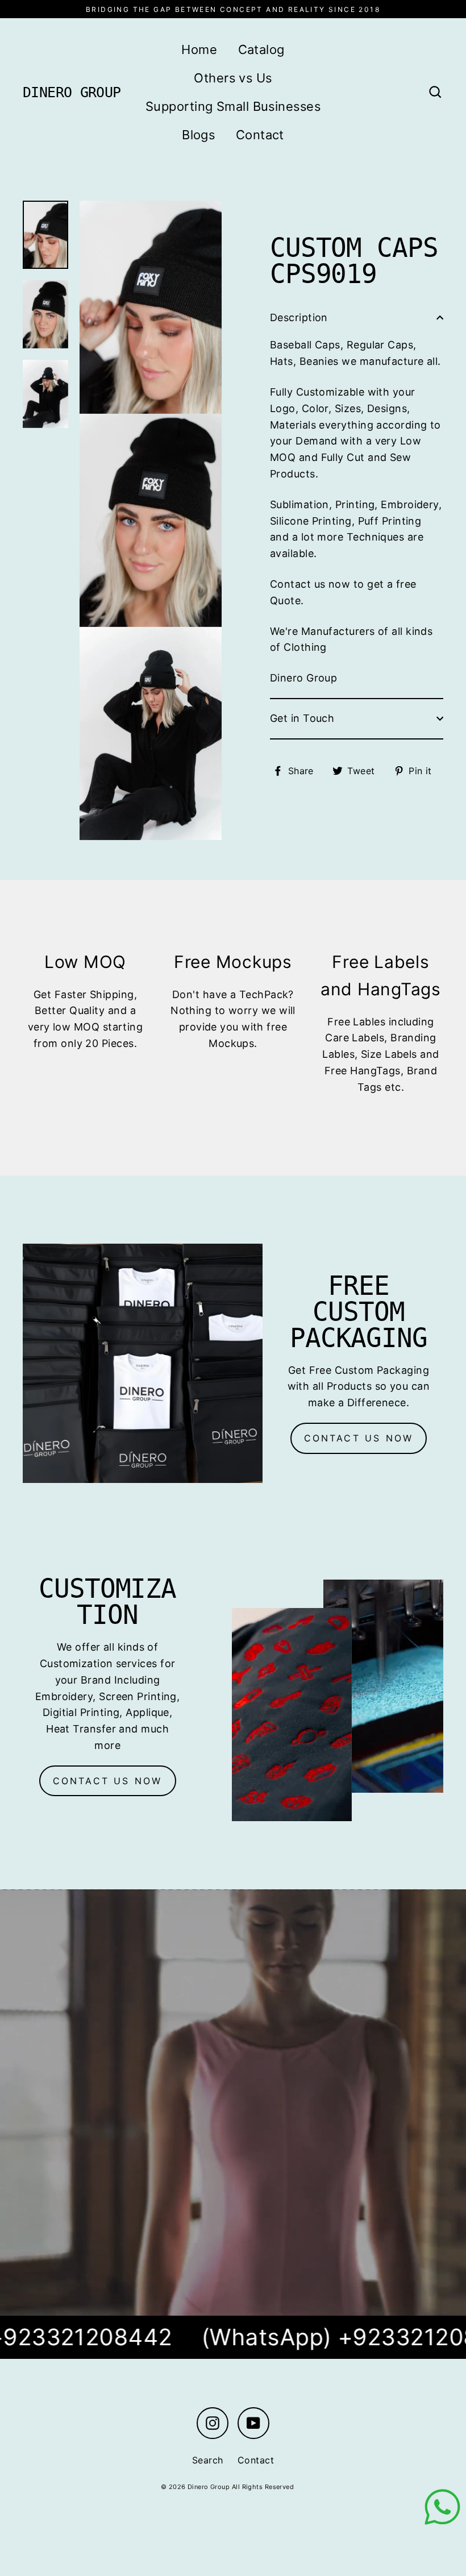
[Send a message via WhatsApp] (442, 2507)
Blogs (198, 135)
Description (299, 317)
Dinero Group (72, 92)
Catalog (261, 49)
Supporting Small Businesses (233, 106)
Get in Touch (302, 718)
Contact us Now (108, 1781)
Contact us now (359, 1438)
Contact (260, 135)
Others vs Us (233, 78)
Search (208, 2460)
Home (199, 49)
